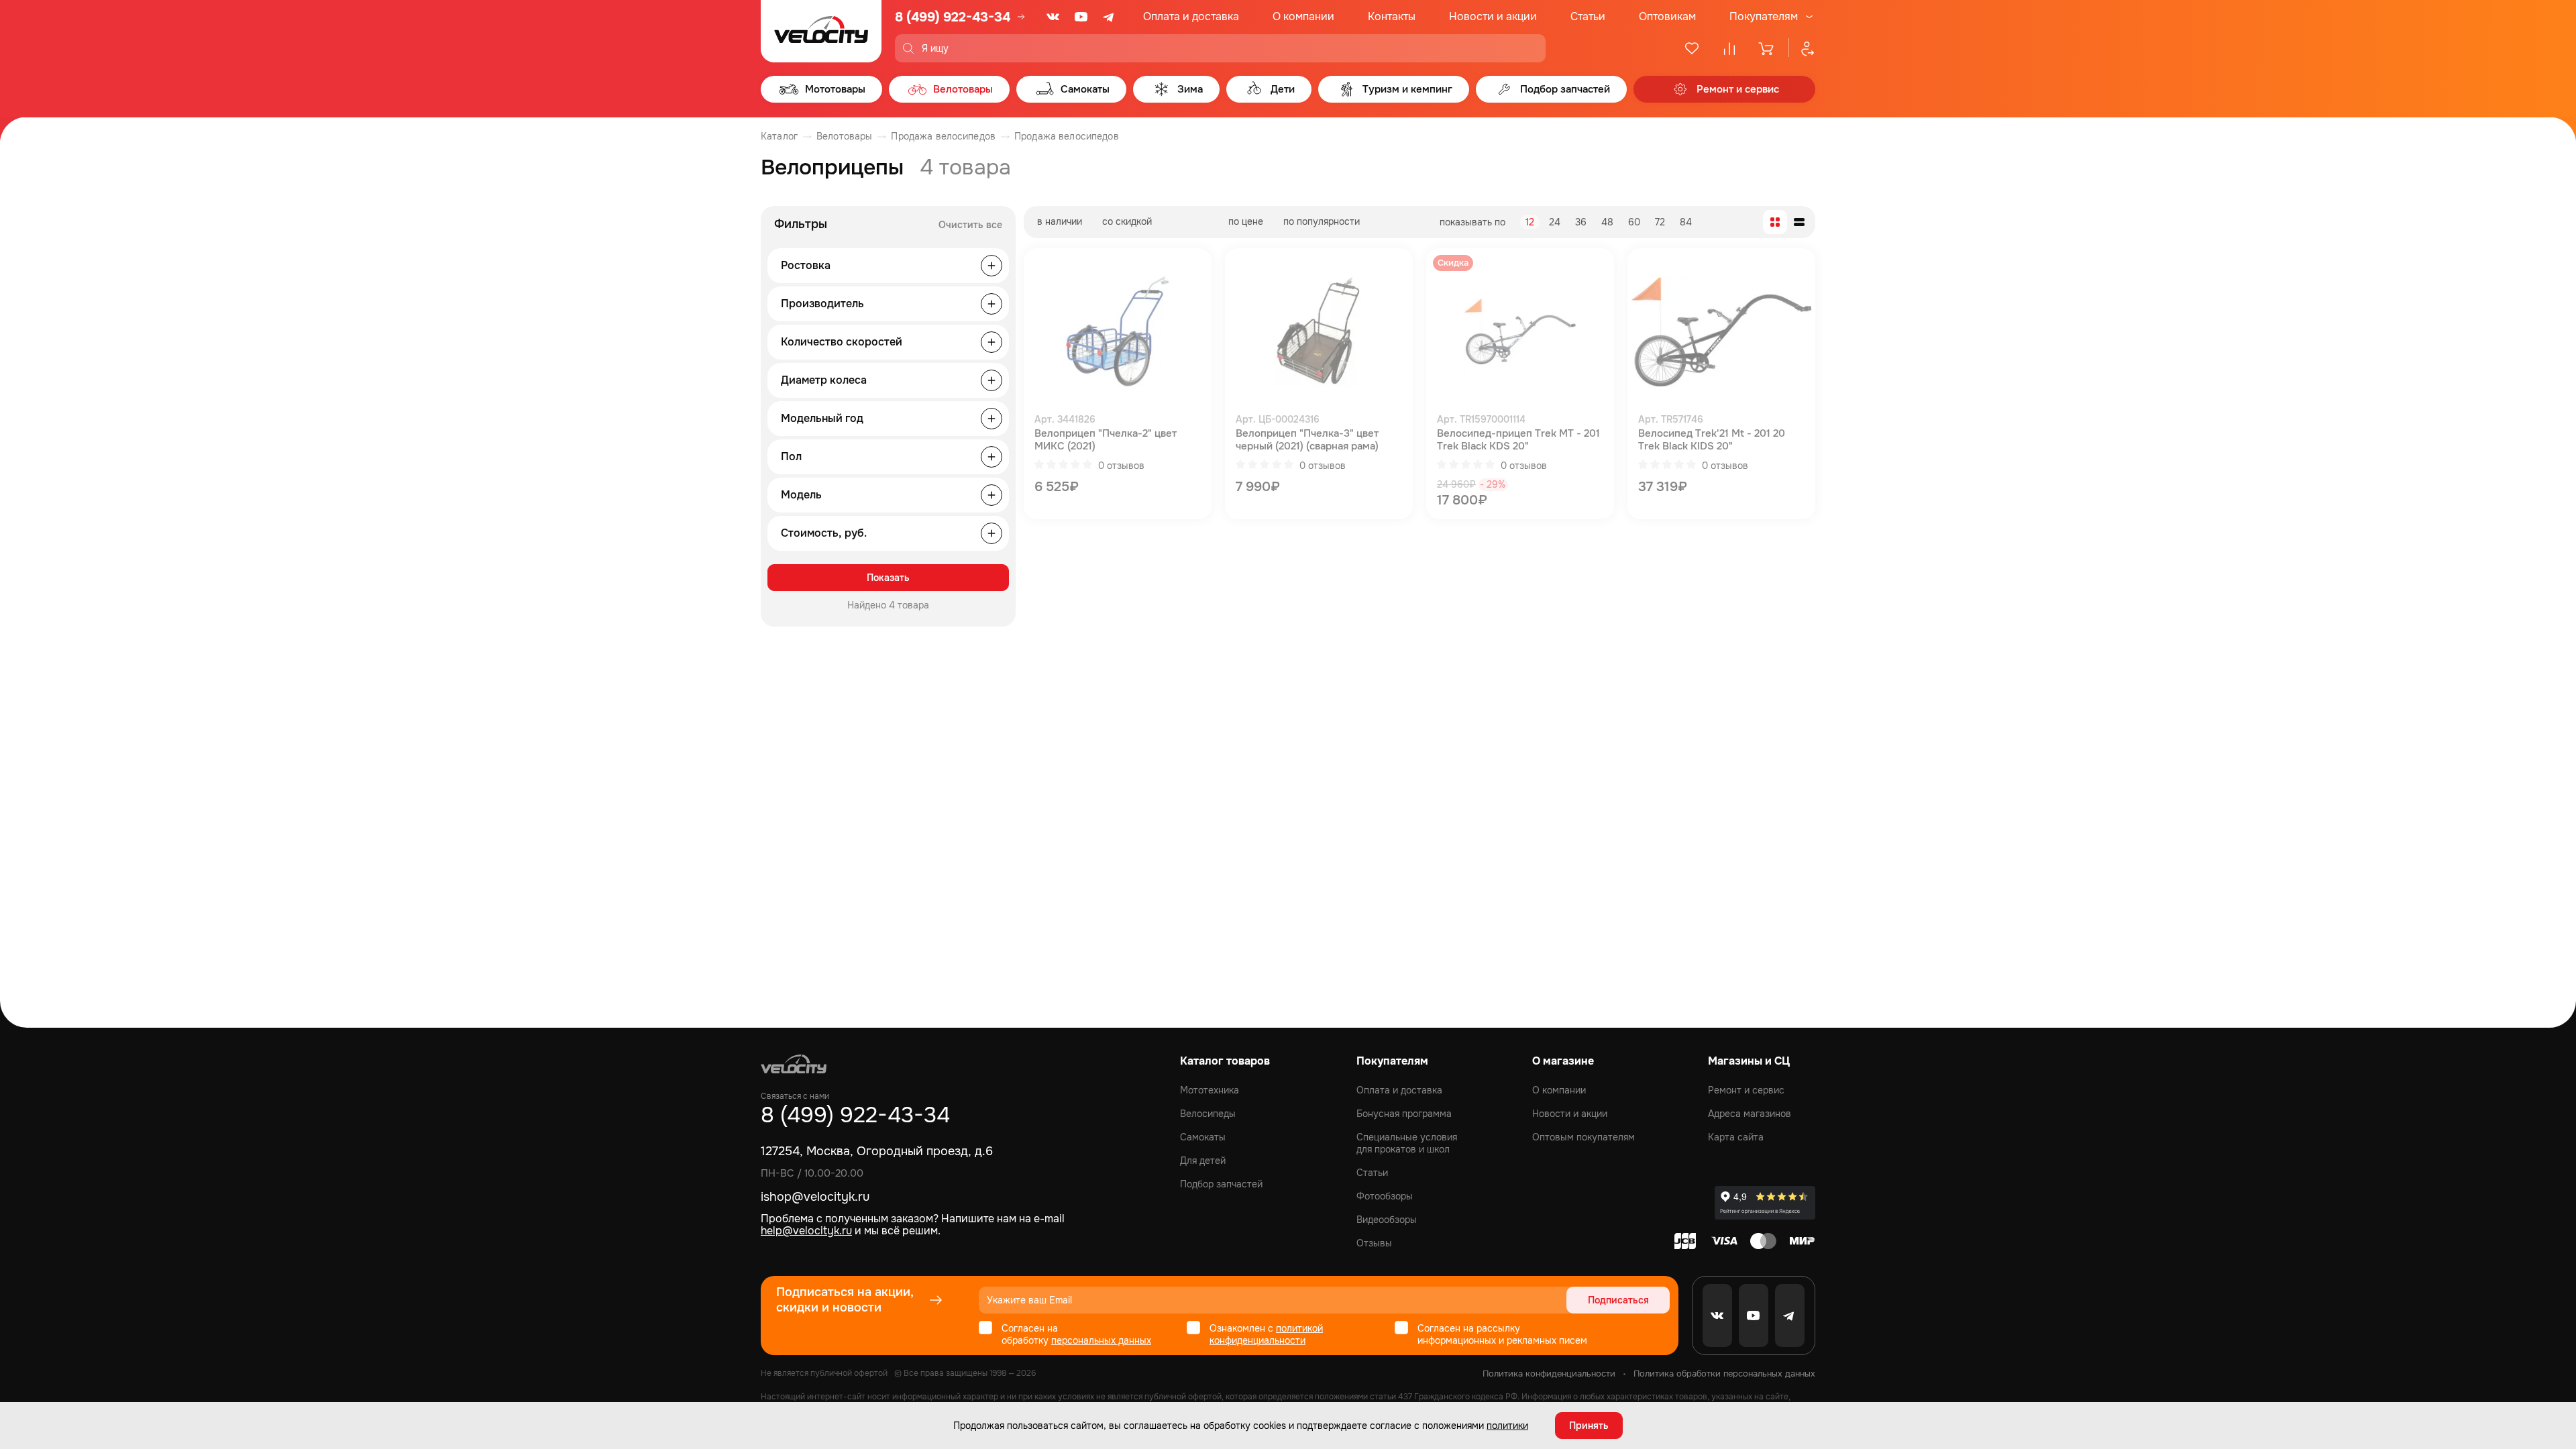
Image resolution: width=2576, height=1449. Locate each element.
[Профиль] (1802, 48)
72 (1660, 222)
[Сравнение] (1729, 48)
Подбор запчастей (1221, 1184)
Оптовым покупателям (1584, 1137)
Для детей (1203, 1161)
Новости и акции (1493, 16)
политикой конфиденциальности (1266, 1334)
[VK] (1053, 17)
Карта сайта (1736, 1137)
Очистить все (970, 225)
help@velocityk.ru (806, 1231)
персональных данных (1101, 1340)
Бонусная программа (1404, 1114)
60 (1634, 222)
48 (1607, 222)
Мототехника (1210, 1090)
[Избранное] (1692, 48)
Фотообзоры (1385, 1196)
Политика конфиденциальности (1549, 1374)
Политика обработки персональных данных (1724, 1374)
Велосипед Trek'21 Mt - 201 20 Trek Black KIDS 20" (1712, 440)
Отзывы (1374, 1243)
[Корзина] (1767, 48)
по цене (1246, 221)
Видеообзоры (1387, 1220)
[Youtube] (1081, 17)
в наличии (1060, 221)
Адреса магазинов (1750, 1114)
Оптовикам (1667, 16)
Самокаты (1203, 1137)
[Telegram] (1110, 17)
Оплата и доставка (1191, 16)
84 (1686, 222)
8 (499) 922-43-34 (953, 17)
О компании (1303, 16)
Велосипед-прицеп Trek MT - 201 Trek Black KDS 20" (1518, 440)
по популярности (1322, 221)
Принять (1589, 1426)
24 (1555, 222)
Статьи (1588, 16)
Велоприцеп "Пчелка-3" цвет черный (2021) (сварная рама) (1307, 440)
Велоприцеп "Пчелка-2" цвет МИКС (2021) (1106, 440)
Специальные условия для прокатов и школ (1407, 1143)
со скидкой (1127, 221)
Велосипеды (1208, 1114)
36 (1581, 222)
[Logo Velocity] (821, 31)
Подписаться (1618, 1300)
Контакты (1392, 16)
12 (1530, 222)
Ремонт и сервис (1746, 1090)
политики (1507, 1426)
